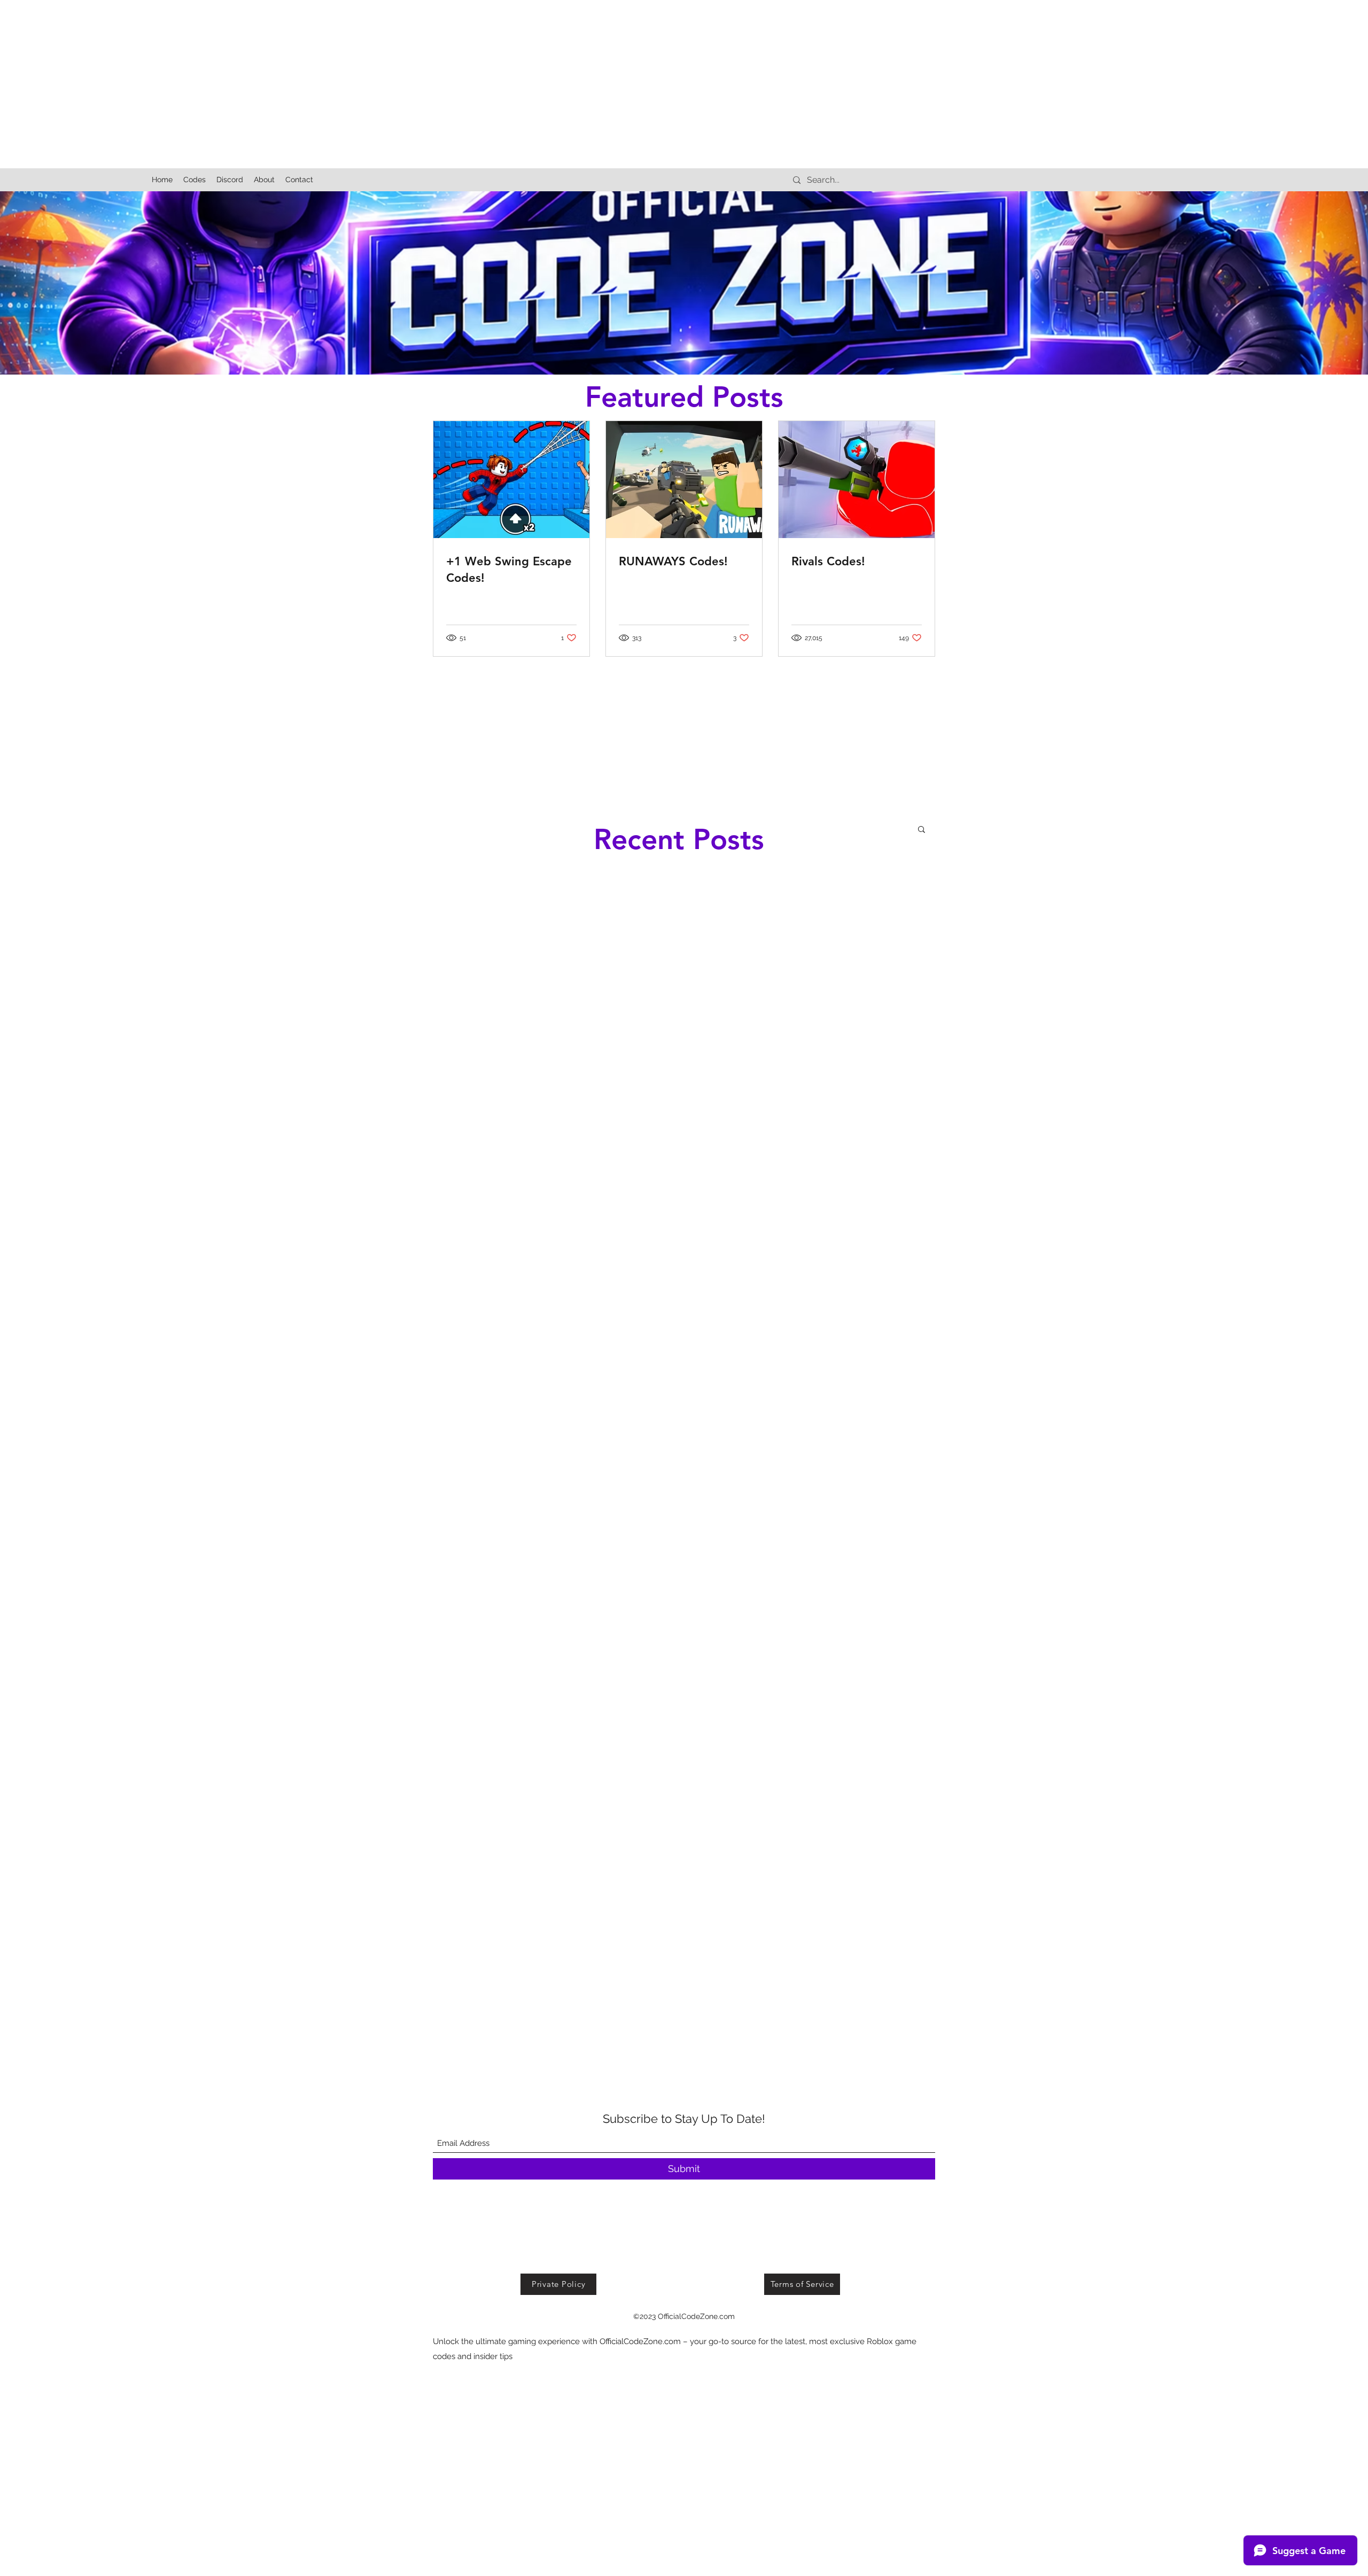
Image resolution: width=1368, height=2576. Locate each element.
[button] (922, 830)
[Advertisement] (321, 75)
